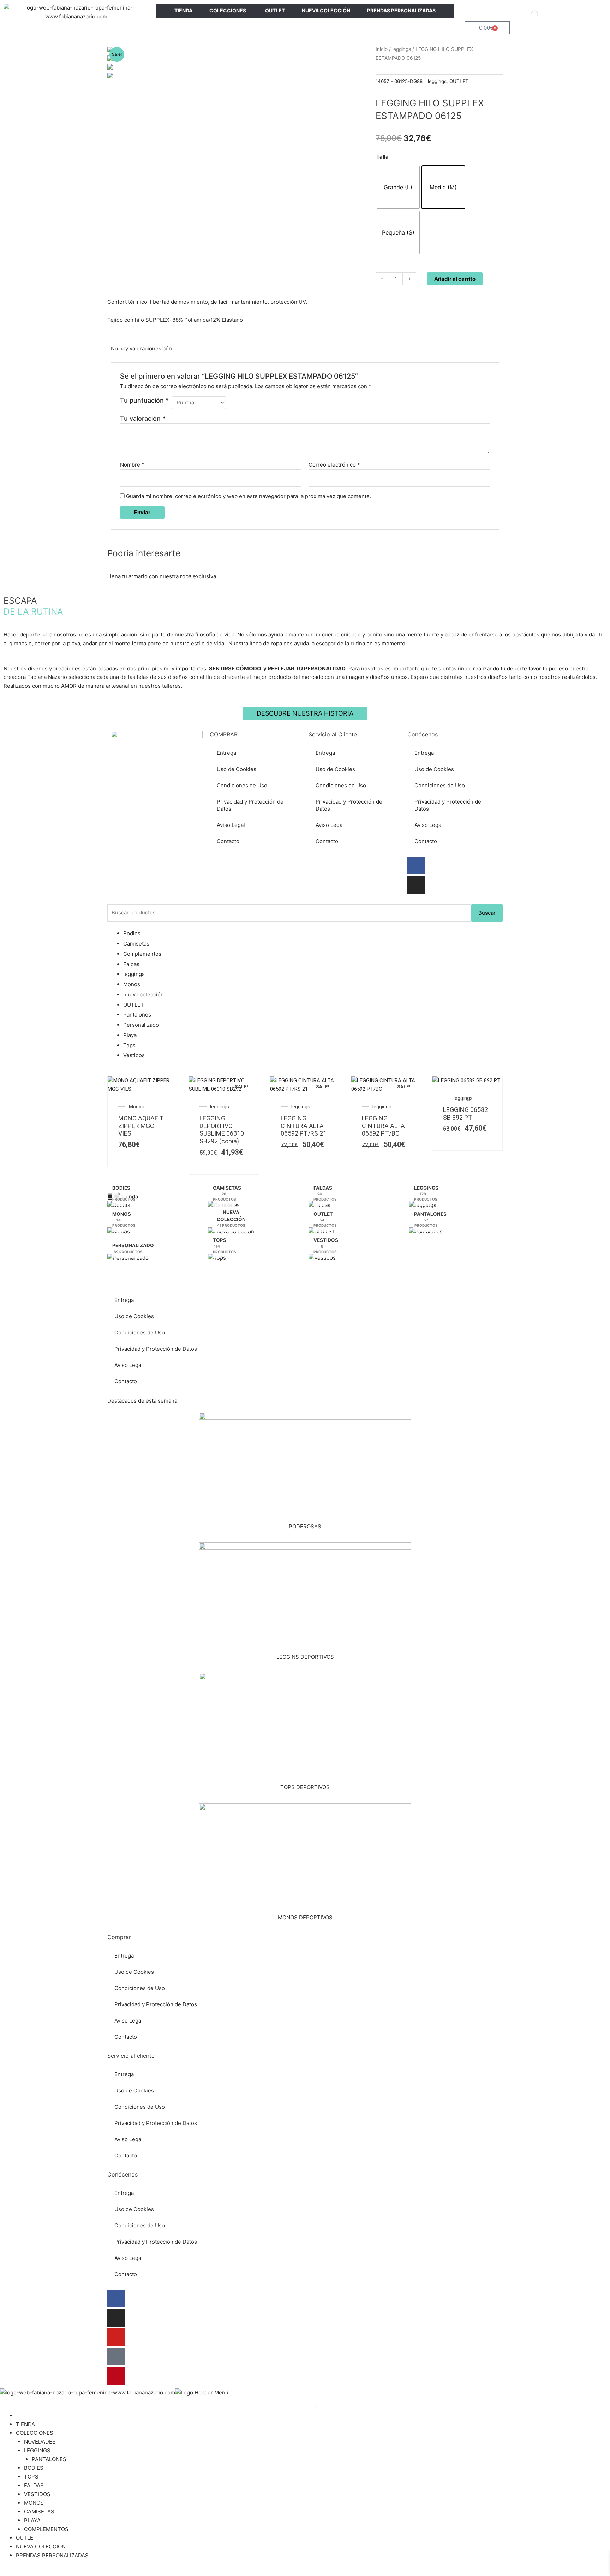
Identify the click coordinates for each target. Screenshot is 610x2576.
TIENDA (183, 10)
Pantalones (137, 1015)
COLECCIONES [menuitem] (35, 2433)
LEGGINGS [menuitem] (37, 2450)
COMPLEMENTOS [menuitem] (46, 2529)
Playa (130, 1035)
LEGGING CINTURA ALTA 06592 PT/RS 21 (304, 1126)
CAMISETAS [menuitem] (39, 2512)
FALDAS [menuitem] (34, 2485)
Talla (382, 157)
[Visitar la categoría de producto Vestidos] (322, 1260)
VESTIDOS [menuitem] (37, 2494)
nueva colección (143, 994)
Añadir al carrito (455, 279)
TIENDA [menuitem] (25, 2424)
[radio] (398, 187)
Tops (129, 1045)
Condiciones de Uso (242, 785)
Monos (132, 984)
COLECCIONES (228, 10)
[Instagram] (416, 885)
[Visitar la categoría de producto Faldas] (319, 1207)
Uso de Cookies (237, 769)
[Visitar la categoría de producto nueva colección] (231, 1234)
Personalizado (141, 1025)
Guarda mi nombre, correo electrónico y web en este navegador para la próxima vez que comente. (249, 496)
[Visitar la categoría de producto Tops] (217, 1260)
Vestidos (134, 1055)
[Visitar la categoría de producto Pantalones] (426, 1234)
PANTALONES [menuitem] (49, 2459)
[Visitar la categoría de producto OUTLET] (322, 1234)
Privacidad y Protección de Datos (250, 805)
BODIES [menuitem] (34, 2468)
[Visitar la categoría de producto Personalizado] (128, 1260)
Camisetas (136, 944)
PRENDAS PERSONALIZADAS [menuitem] (52, 2555)
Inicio (382, 49)
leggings (402, 49)
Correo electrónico (334, 465)
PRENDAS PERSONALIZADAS (401, 10)
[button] (305, 1197)
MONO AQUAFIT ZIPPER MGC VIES (141, 1126)
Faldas (131, 964)
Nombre (132, 465)
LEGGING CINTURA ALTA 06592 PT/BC (383, 1126)
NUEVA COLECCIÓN (326, 10)
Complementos (142, 954)
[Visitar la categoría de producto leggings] (423, 1207)
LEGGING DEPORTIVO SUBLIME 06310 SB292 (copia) (222, 1130)
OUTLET (275, 10)
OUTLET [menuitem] (26, 2538)
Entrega (226, 753)
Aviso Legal (231, 825)
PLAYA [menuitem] (32, 2520)
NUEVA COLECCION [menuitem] (41, 2547)
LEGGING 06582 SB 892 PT (465, 1114)
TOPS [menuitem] (31, 2477)
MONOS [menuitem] (34, 2503)
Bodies (132, 933)
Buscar (487, 913)
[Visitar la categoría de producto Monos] (119, 1234)
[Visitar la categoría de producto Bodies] (119, 1207)
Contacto (228, 841)
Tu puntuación (144, 400)
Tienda (129, 1197)
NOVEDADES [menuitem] (40, 2442)
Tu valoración (143, 418)
